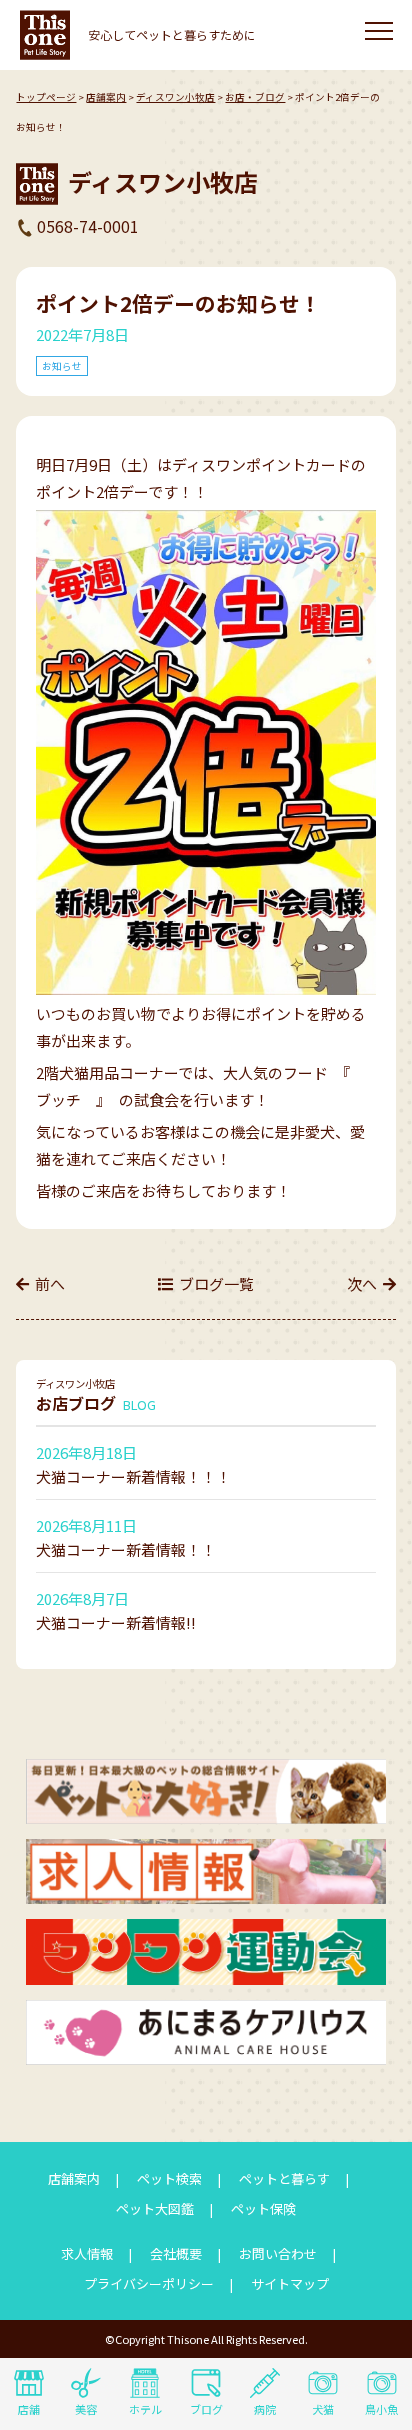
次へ (362, 1283)
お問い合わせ (278, 2253)
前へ (50, 1283)
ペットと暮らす (284, 2178)
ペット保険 (263, 2208)
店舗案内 (106, 97)
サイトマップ (290, 2283)
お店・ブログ (255, 97)
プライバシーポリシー (149, 2283)
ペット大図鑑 (155, 2208)
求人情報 (87, 2253)
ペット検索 (169, 2178)
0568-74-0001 (88, 226)
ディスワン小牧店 (175, 97)
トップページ (46, 97)
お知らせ (62, 366)
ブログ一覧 (216, 1283)
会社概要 (176, 2253)
